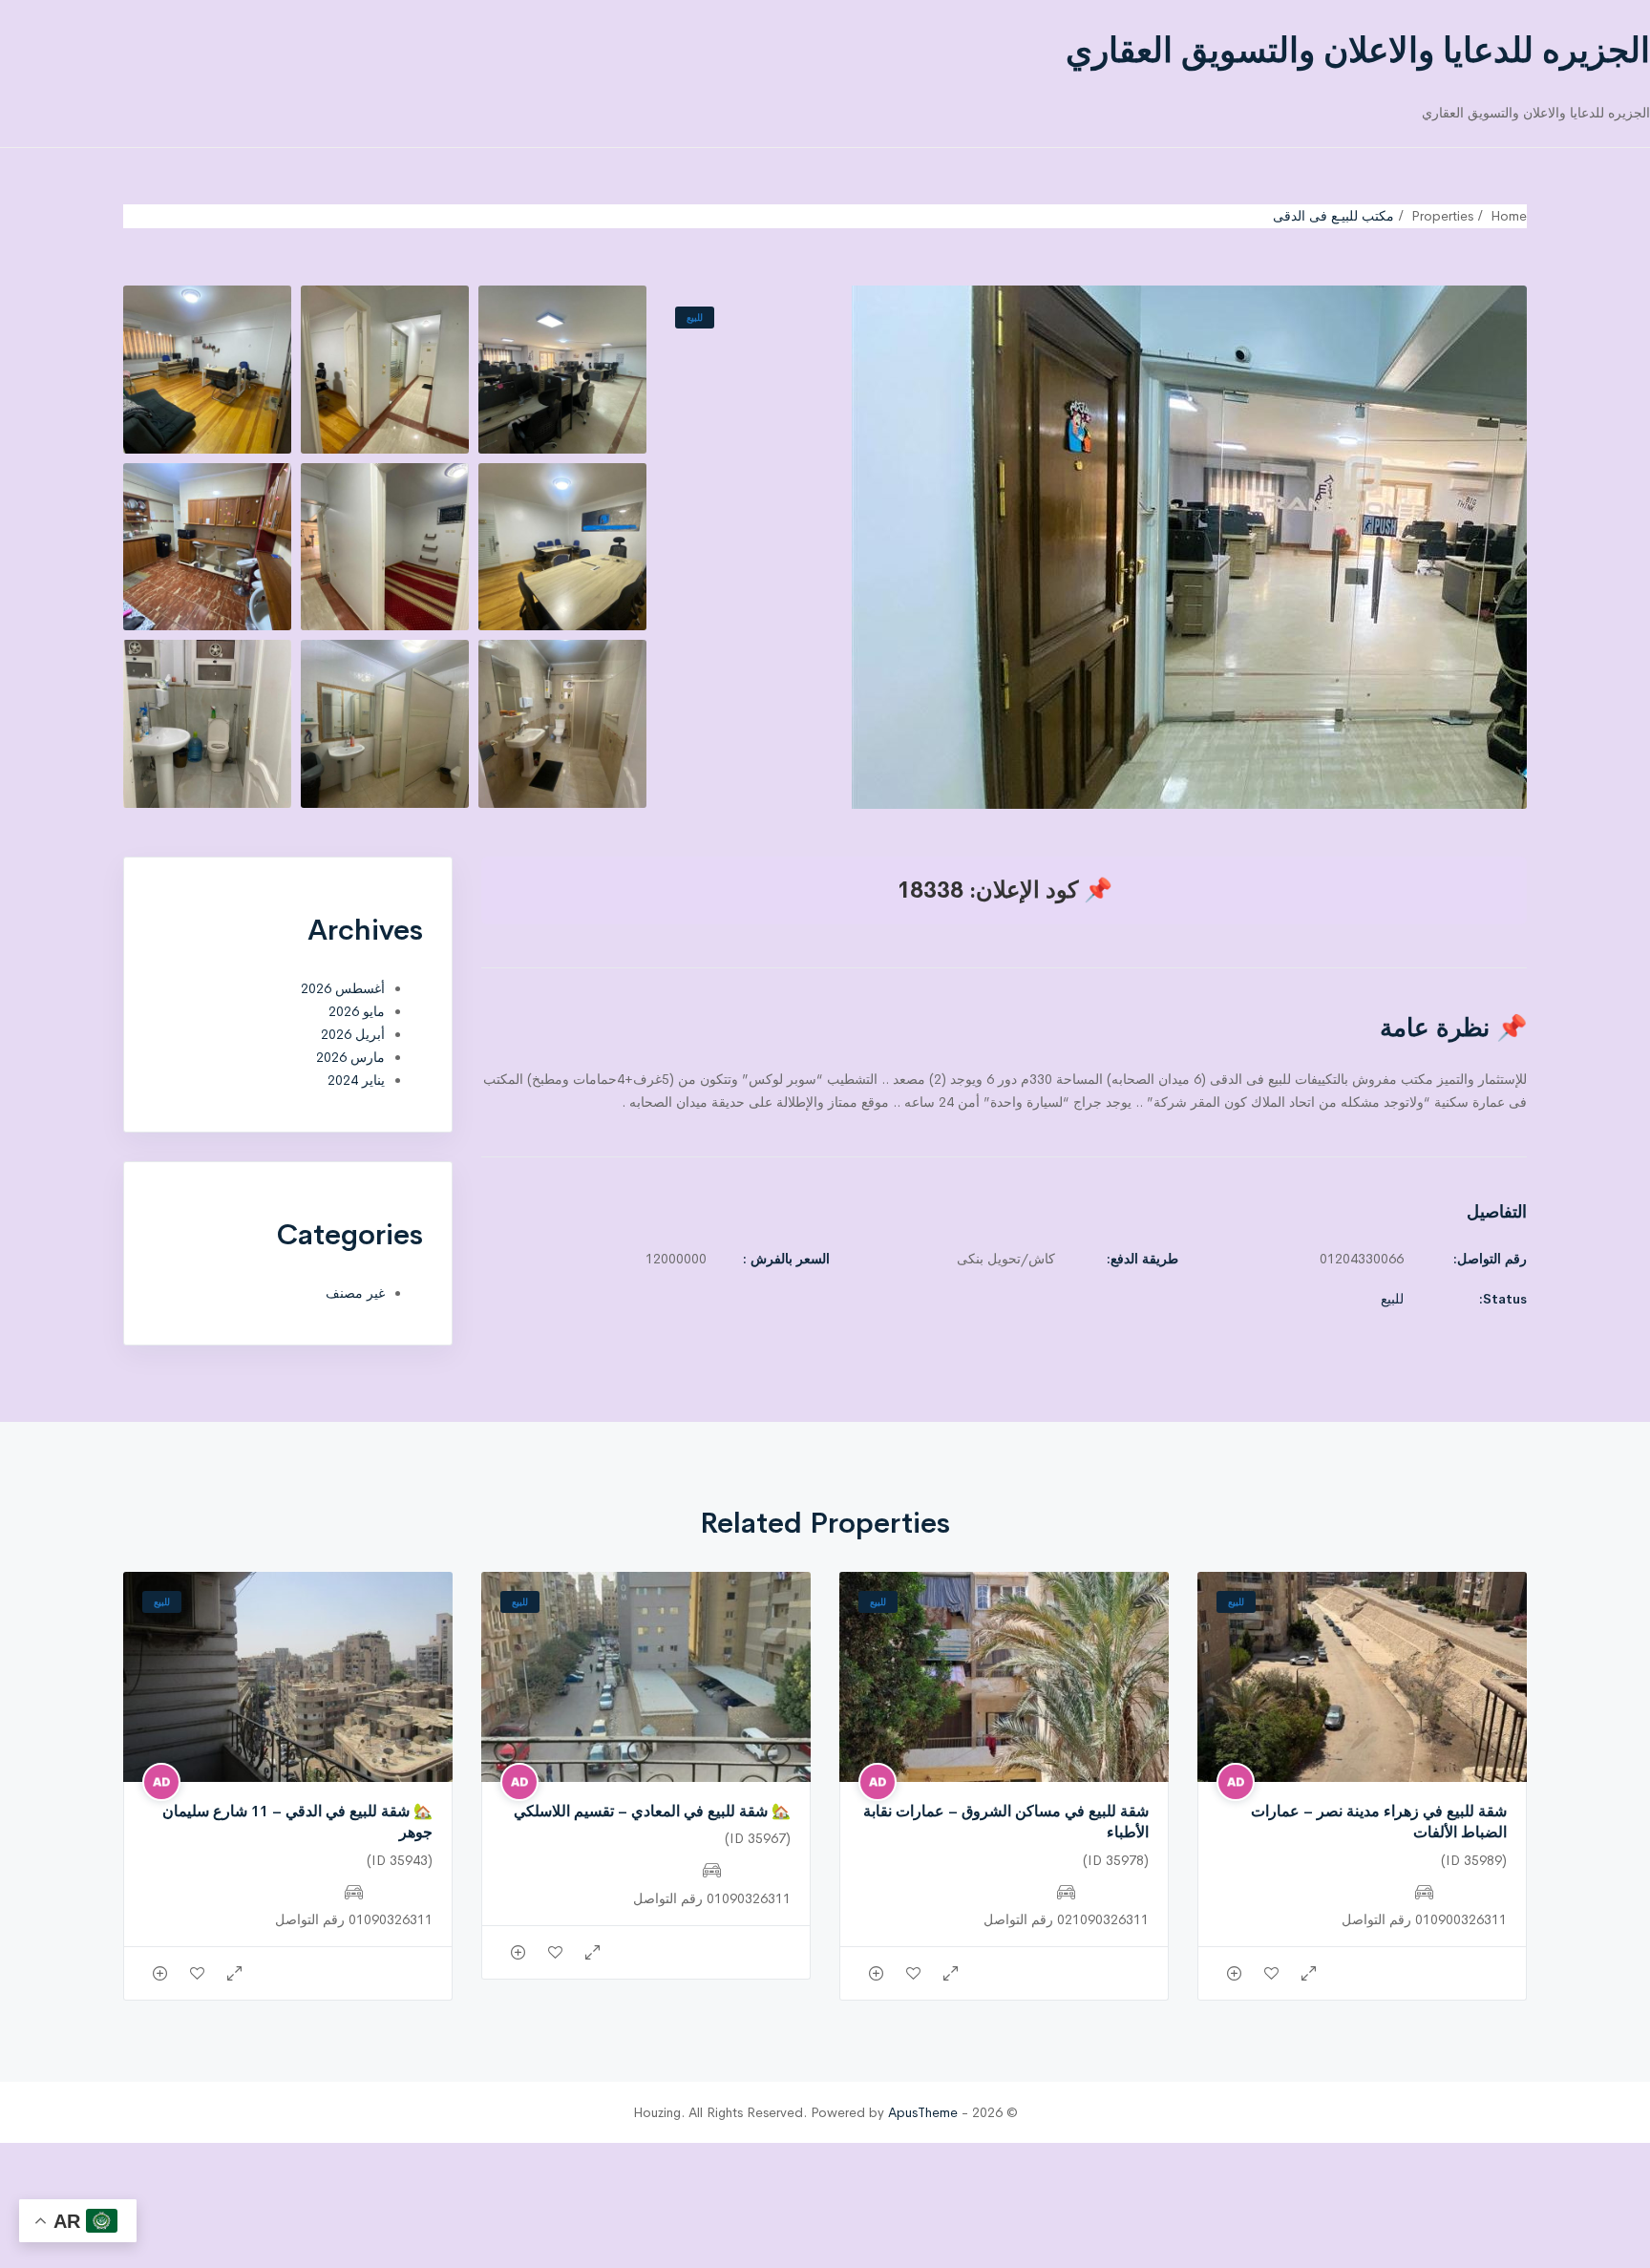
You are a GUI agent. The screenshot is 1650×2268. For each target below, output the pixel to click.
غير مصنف (355, 1293)
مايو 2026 (357, 1011)
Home (1509, 216)
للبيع (695, 318)
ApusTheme (923, 2112)
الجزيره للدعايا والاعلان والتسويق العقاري (1358, 51)
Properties (1442, 216)
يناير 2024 (356, 1080)
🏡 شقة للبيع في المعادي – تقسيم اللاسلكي (652, 1811)
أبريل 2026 (353, 1034)
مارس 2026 (350, 1057)
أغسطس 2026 (343, 988)
